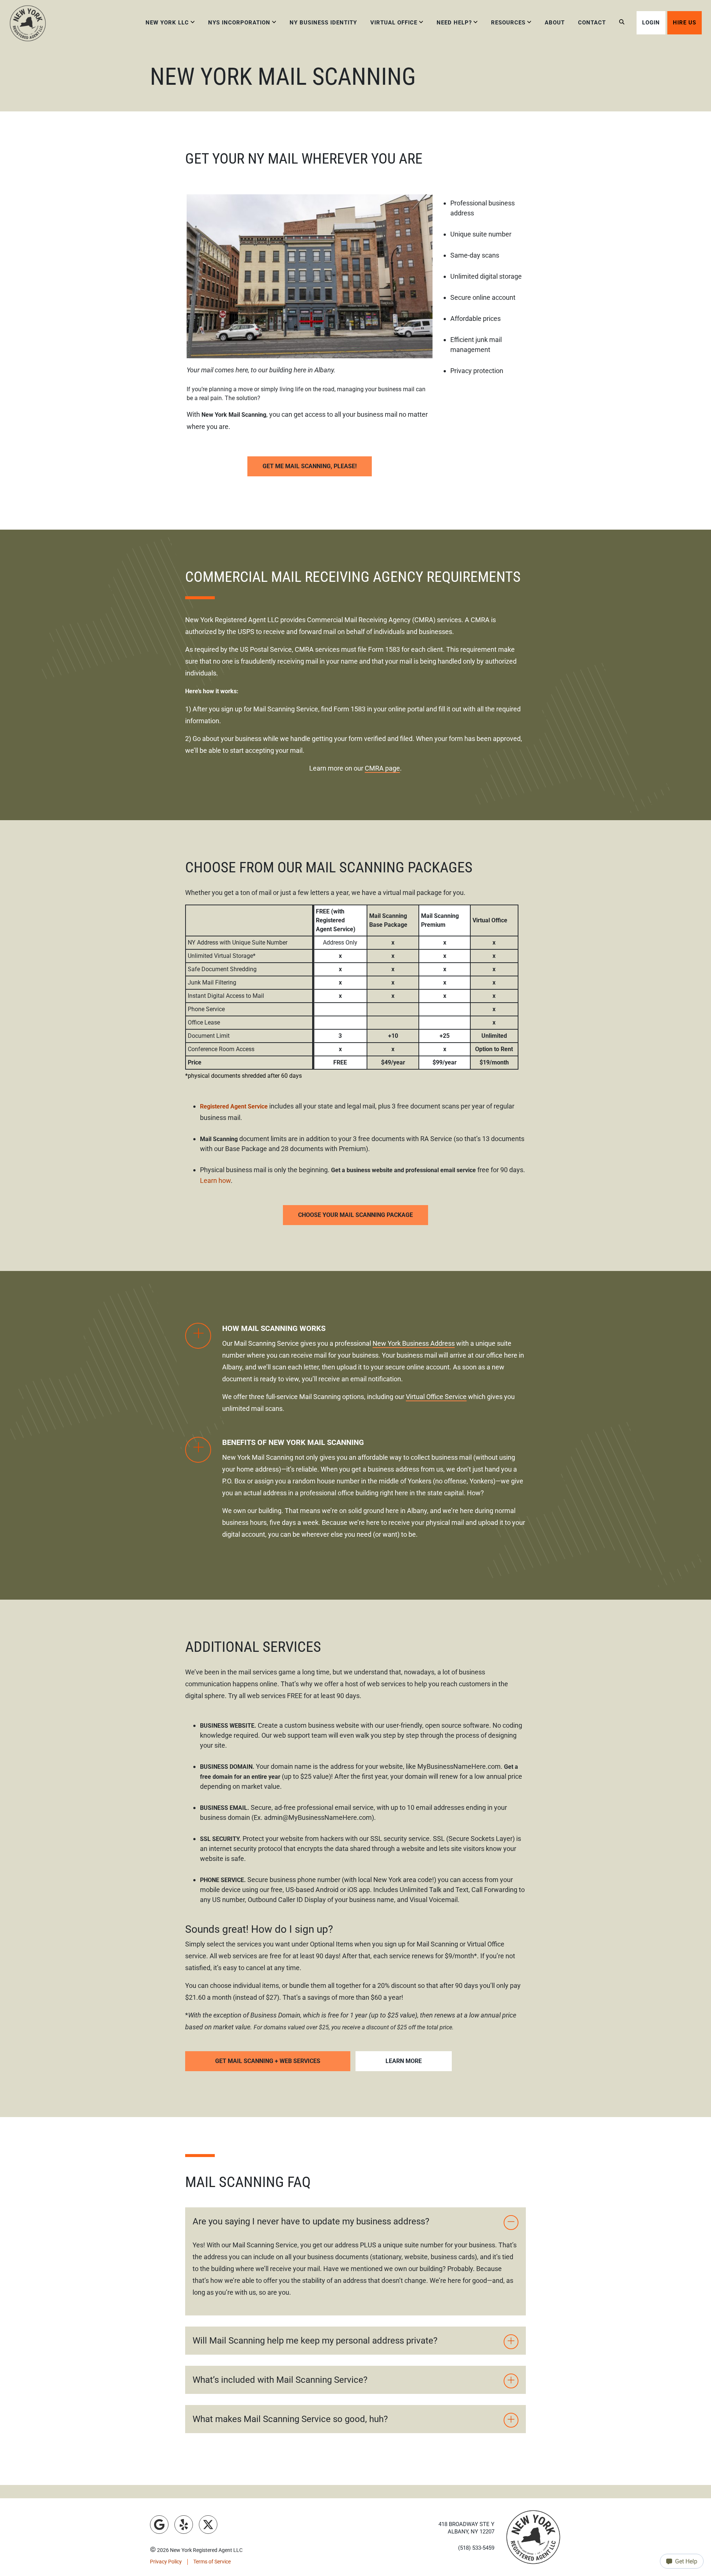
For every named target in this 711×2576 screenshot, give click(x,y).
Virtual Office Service (436, 1397)
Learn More (404, 2061)
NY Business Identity (323, 23)
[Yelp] (184, 2525)
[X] (208, 2525)
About (555, 23)
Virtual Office (394, 23)
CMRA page (382, 768)
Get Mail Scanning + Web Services (268, 2061)
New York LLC (167, 23)
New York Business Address (414, 1343)
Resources (508, 23)
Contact (592, 23)
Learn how (215, 1180)
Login (651, 23)
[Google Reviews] (159, 2525)
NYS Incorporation (239, 23)
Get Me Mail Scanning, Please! (310, 466)
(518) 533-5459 (476, 2548)
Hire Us (685, 23)
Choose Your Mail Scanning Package (355, 1215)
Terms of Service (212, 2562)
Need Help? (454, 23)
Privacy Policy (166, 2562)
